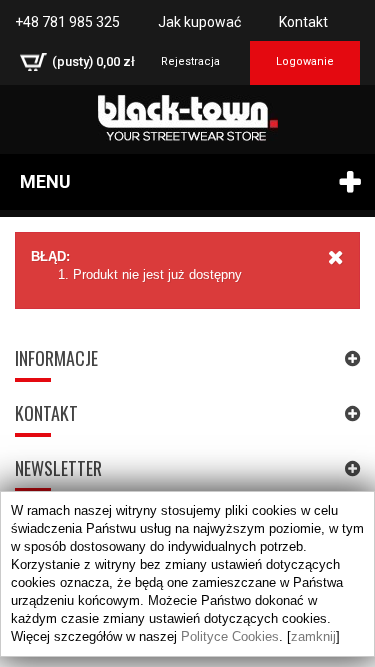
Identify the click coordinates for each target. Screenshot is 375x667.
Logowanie (305, 61)
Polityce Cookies (230, 636)
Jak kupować (199, 22)
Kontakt (303, 22)
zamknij (313, 636)
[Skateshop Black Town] (187, 118)
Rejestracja (190, 61)
